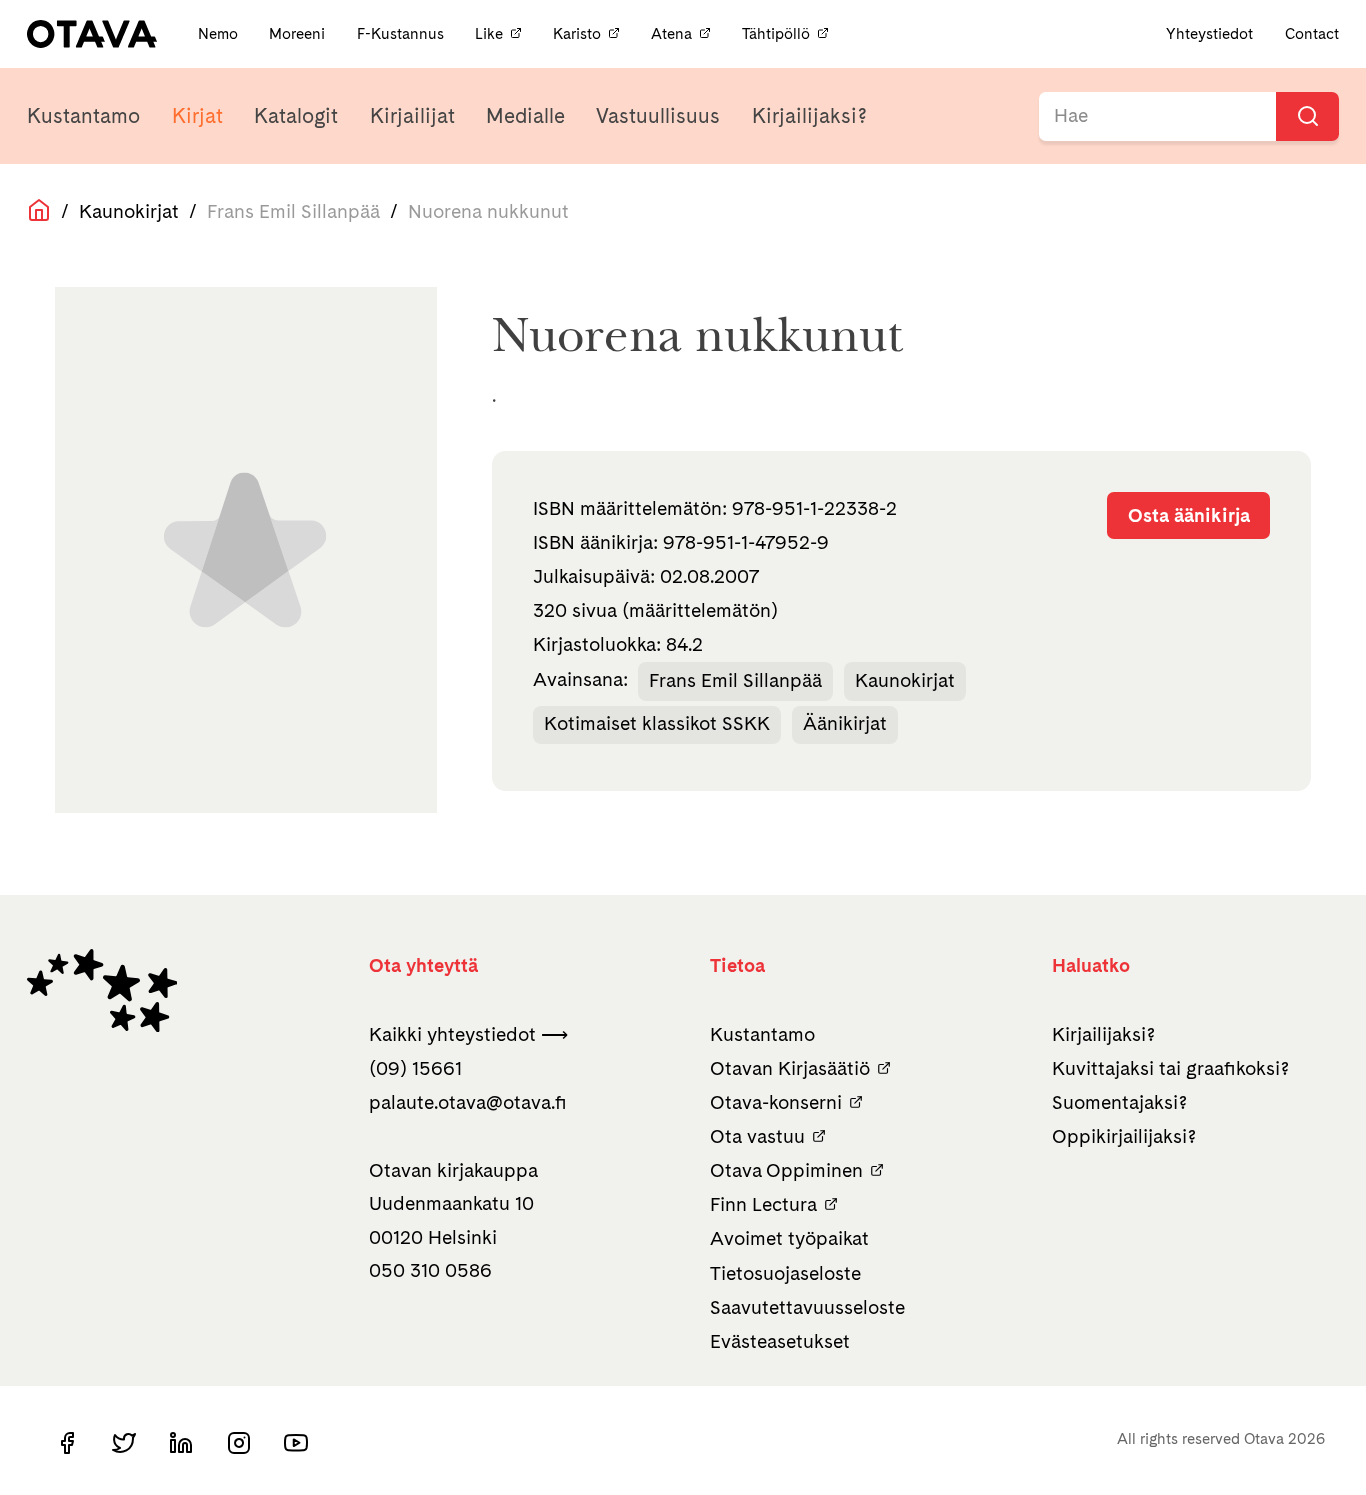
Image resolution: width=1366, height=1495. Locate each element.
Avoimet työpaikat (789, 1238)
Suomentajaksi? (1119, 1102)
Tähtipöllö (776, 34)
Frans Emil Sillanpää (735, 680)
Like (489, 34)
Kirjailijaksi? (809, 115)
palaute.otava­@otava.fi (468, 1102)
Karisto (577, 34)
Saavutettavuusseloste (807, 1307)
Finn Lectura (763, 1204)
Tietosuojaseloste (785, 1273)
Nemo (220, 34)
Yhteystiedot (1209, 34)
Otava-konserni (776, 1102)
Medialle (525, 115)
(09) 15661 (415, 1068)
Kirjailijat (412, 115)
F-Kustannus (402, 34)
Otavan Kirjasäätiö (790, 1068)
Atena (671, 34)
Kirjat (197, 115)
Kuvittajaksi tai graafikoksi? (1170, 1068)
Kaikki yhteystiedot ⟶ (468, 1034)
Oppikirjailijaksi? (1124, 1136)
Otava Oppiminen (786, 1170)
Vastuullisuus (658, 115)
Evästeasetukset (780, 1341)
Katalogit (296, 115)
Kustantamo (83, 115)
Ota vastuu (757, 1136)
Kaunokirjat (129, 211)
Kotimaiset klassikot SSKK (657, 723)
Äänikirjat (845, 723)
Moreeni (299, 34)
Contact (1312, 34)
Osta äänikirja (1189, 515)
